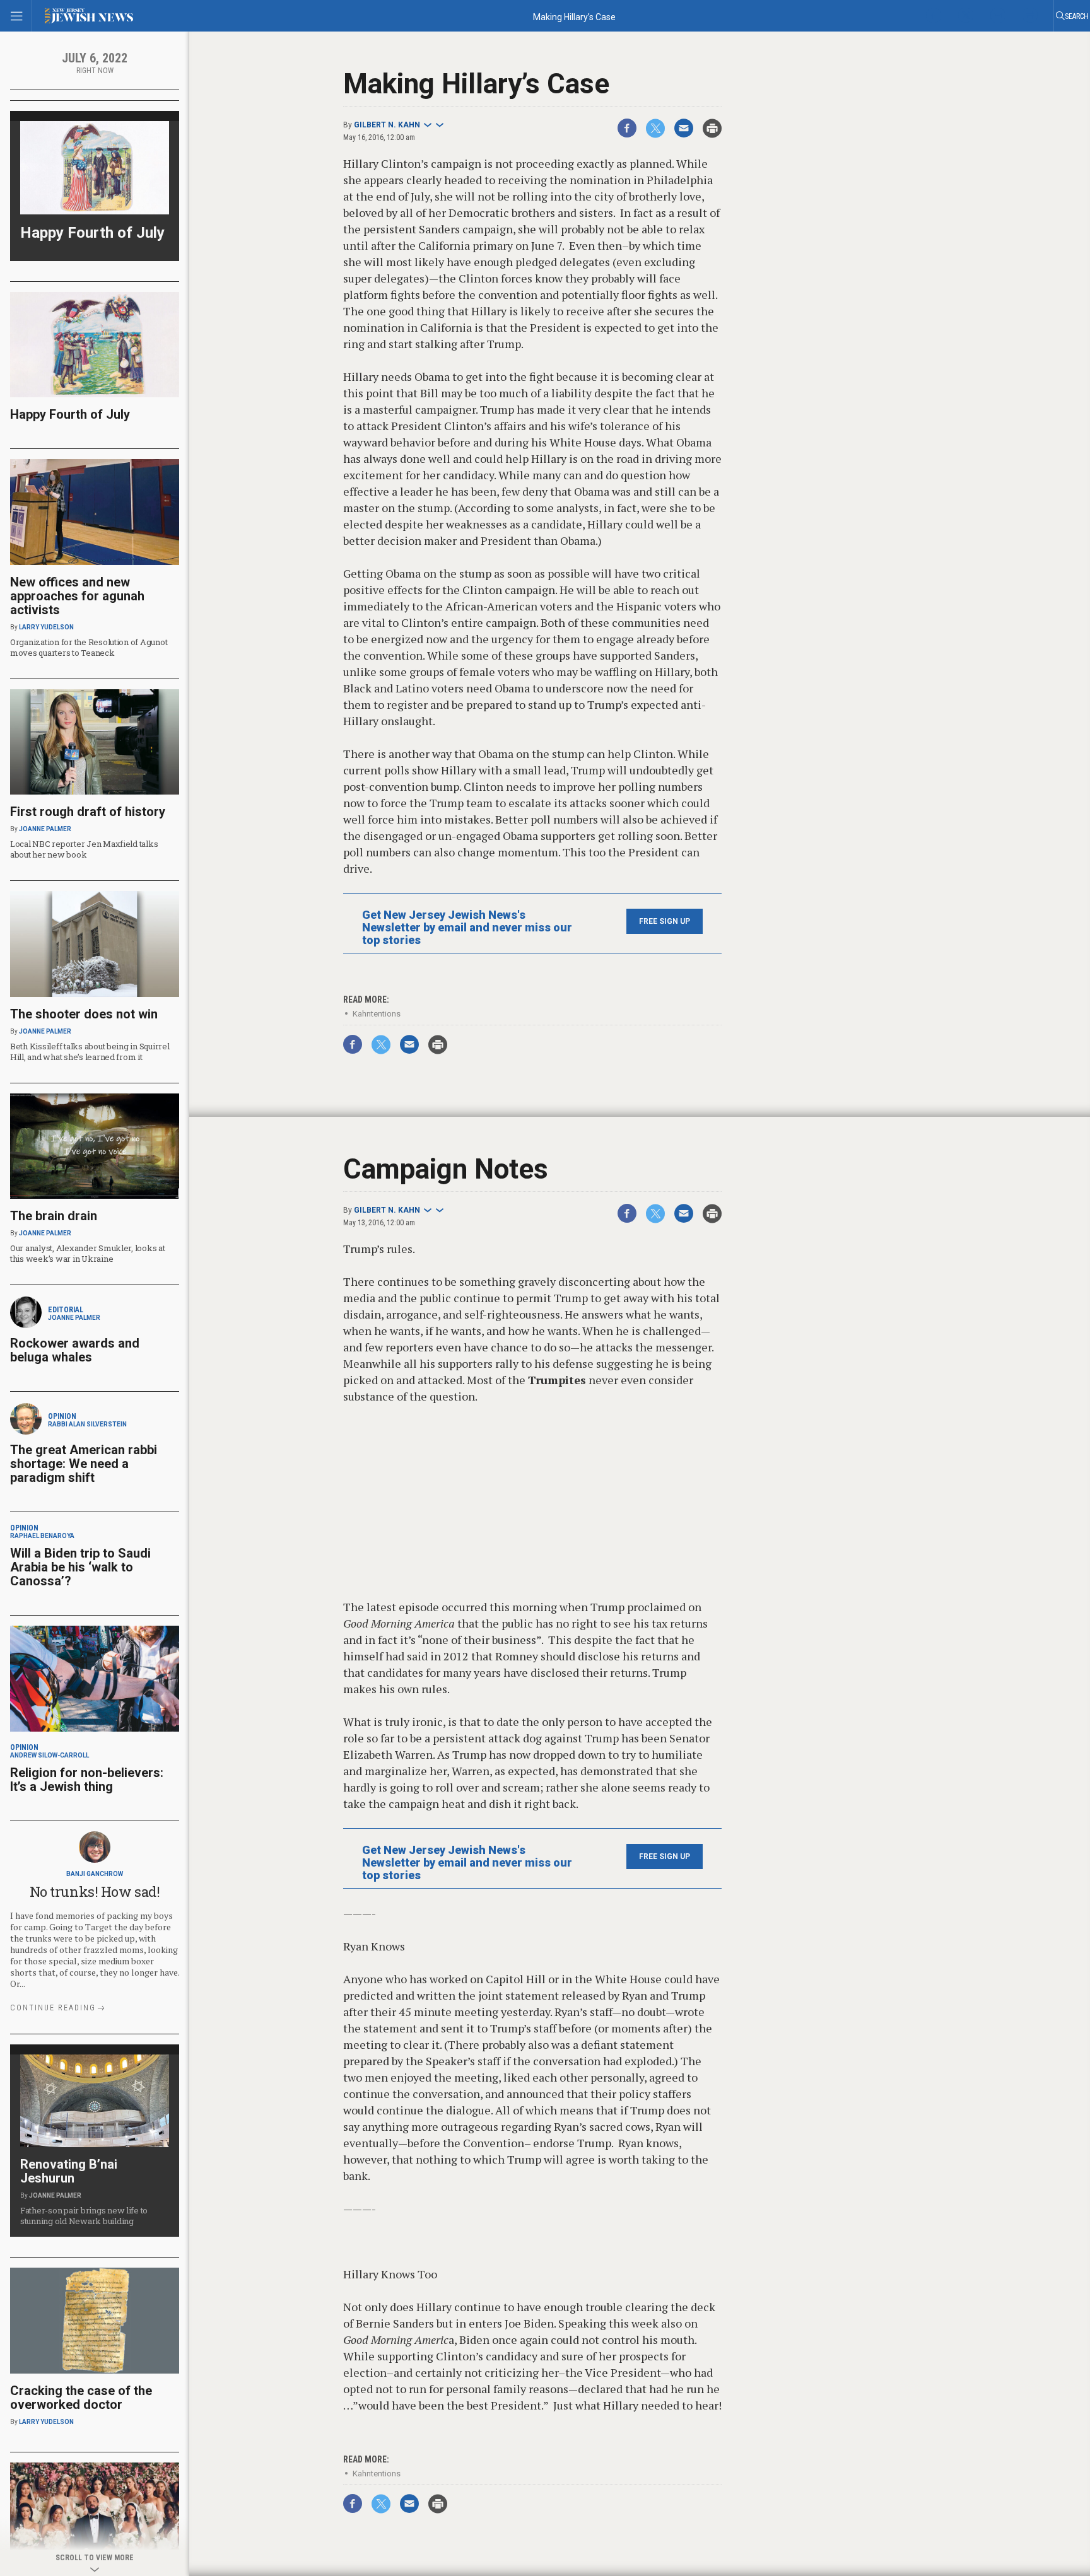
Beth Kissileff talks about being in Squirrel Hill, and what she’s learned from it (90, 1052)
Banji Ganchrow (95, 1874)
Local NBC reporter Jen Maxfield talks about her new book (84, 849)
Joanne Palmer (45, 829)
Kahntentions (377, 1014)
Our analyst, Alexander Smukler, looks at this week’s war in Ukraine (88, 1253)
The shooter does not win (84, 1014)
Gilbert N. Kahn (387, 125)
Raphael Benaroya (42, 1536)
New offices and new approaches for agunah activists (77, 596)
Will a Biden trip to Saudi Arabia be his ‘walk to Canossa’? (80, 1567)
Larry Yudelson (46, 627)
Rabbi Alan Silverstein (87, 1424)
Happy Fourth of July (92, 233)
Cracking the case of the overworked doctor (81, 2398)
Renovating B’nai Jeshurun (69, 2171)
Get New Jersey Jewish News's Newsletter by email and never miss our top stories (467, 928)
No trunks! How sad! (95, 1891)
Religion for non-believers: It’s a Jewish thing (87, 1780)
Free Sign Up (665, 921)
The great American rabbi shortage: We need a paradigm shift (84, 1464)
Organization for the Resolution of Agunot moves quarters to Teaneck (89, 647)
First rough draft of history (88, 812)
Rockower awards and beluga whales (75, 1350)
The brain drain (54, 1216)
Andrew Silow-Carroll (50, 1755)
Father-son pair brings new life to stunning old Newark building (84, 2216)
